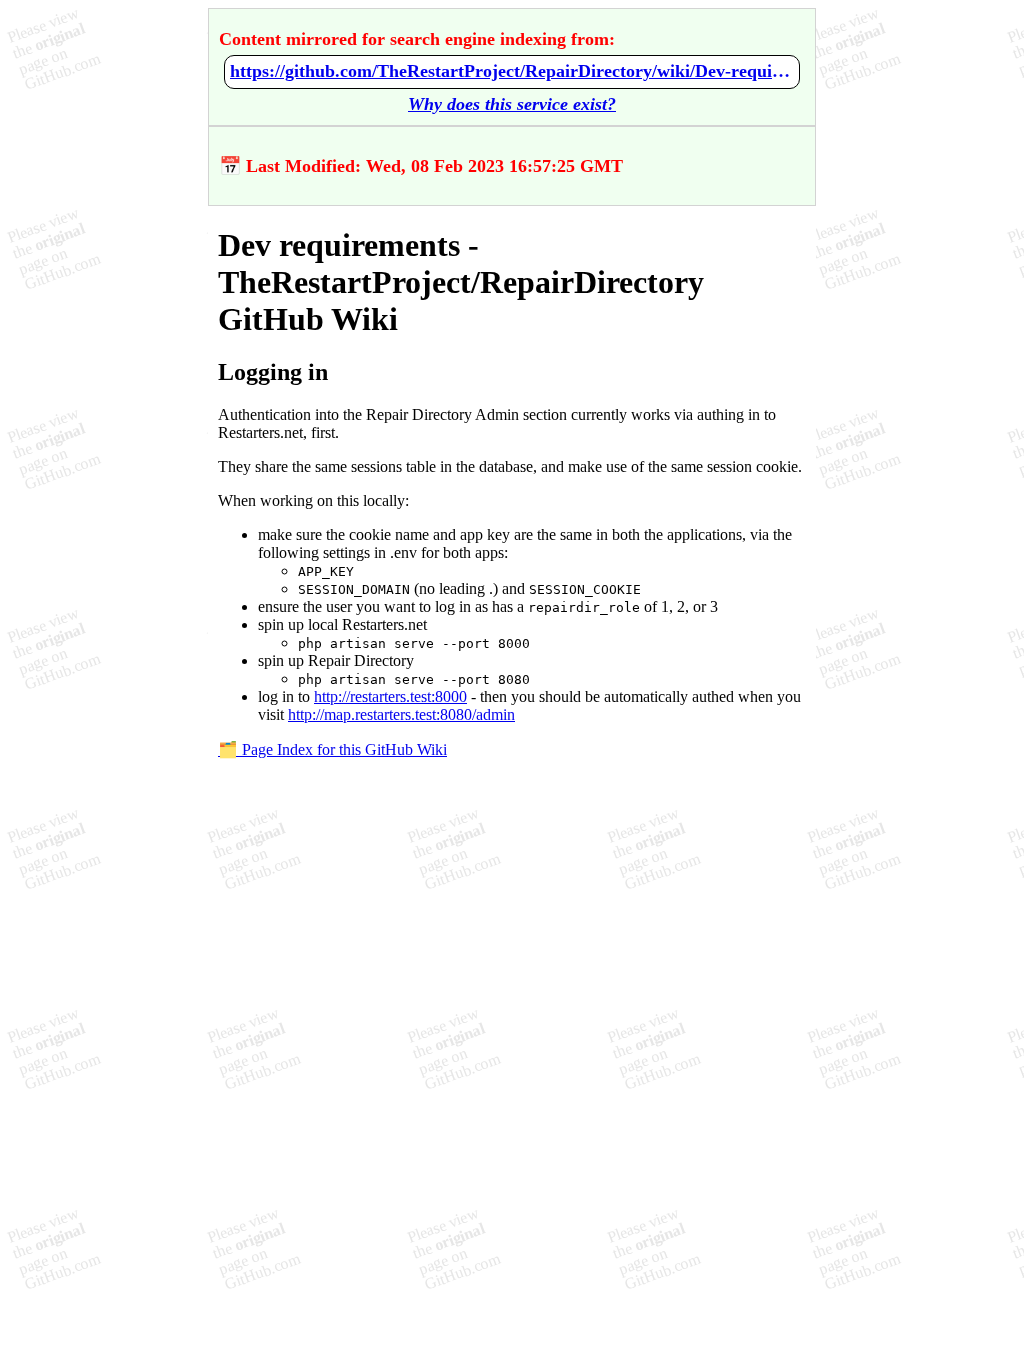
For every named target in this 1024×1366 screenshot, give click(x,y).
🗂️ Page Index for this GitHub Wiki (332, 749)
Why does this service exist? (512, 104)
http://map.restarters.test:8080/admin (401, 714)
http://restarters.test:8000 (390, 696)
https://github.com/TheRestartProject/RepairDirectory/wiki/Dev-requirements (512, 71)
